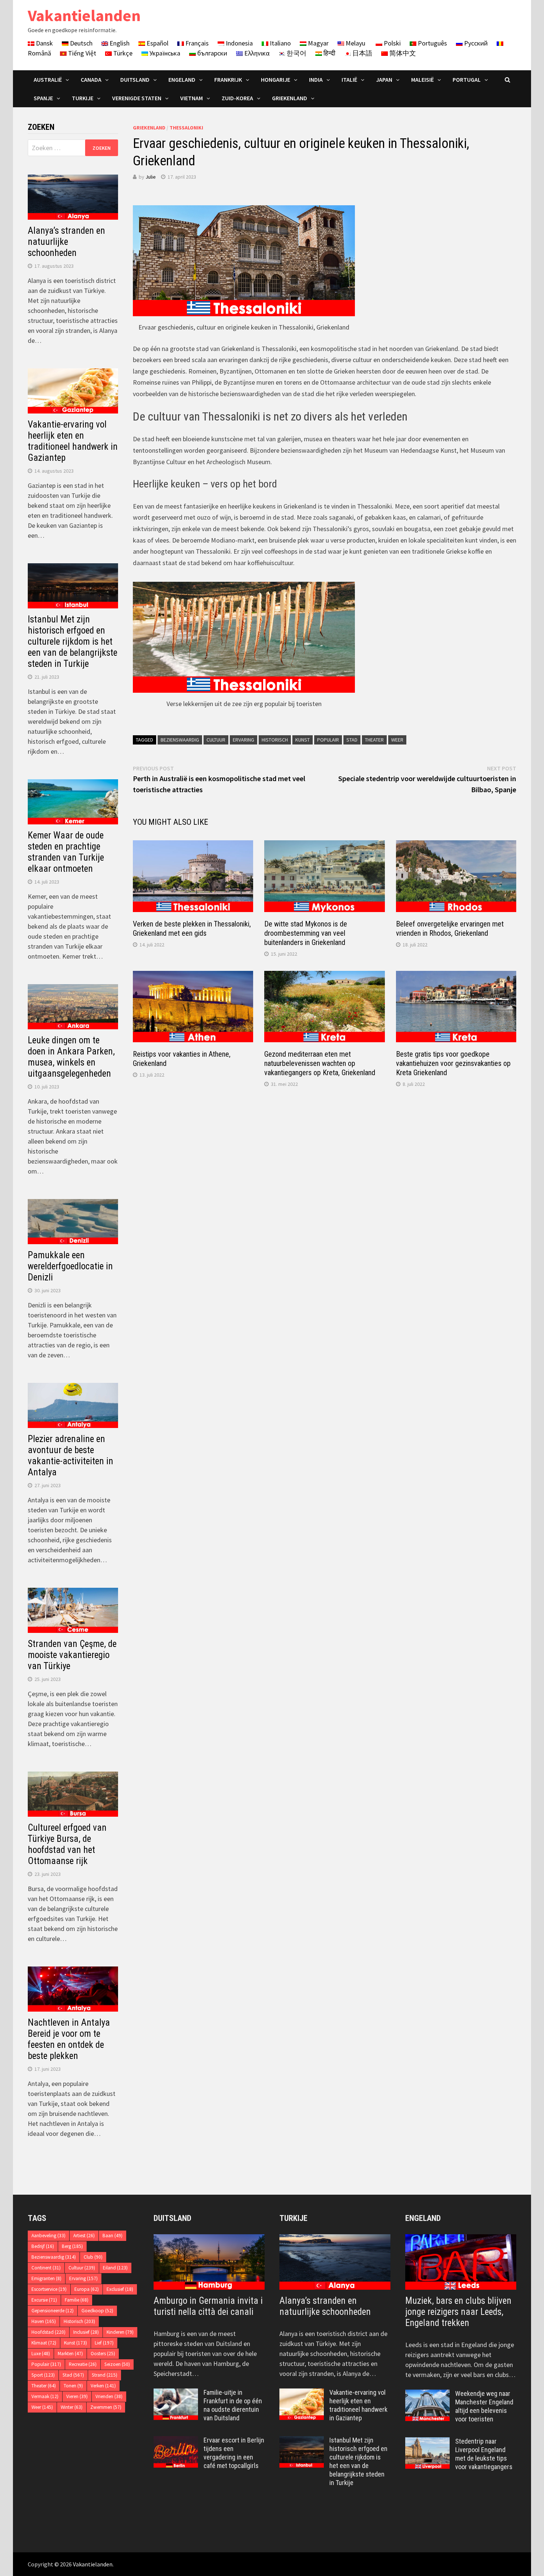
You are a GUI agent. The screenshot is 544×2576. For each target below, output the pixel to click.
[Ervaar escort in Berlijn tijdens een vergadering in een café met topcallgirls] (176, 2441)
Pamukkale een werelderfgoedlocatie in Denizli (70, 1266)
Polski (392, 43)
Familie (77, 2300)
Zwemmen (106, 2407)
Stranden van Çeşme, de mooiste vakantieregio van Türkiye (72, 1655)
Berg (72, 2246)
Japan (384, 80)
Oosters (103, 2354)
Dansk (44, 43)
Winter (72, 2407)
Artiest (84, 2236)
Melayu (355, 43)
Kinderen (120, 2332)
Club (93, 2257)
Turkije (83, 98)
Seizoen (117, 2364)
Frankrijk (228, 80)
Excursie (44, 2300)
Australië (48, 80)
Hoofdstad (48, 2332)
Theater (374, 740)
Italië (349, 80)
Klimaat (44, 2343)
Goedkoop (97, 2311)
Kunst (303, 740)
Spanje (43, 98)
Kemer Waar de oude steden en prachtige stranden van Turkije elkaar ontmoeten (66, 852)
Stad (352, 740)
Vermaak (45, 2396)
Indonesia (239, 43)
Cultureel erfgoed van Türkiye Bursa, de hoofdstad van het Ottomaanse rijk (67, 1844)
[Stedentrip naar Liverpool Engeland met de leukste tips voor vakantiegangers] (427, 2442)
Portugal (467, 80)
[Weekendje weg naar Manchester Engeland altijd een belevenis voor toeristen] (427, 2395)
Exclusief (120, 2289)
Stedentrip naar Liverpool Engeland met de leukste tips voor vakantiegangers (484, 2454)
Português (432, 43)
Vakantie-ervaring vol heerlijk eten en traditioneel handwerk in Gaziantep (73, 441)
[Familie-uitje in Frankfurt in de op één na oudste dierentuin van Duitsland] (176, 2393)
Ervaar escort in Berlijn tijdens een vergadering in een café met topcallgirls (234, 2453)
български (211, 53)
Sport (43, 2375)
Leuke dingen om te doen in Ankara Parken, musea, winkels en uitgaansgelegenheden (71, 1057)
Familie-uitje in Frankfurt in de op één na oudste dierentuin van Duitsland (233, 2405)
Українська (164, 53)
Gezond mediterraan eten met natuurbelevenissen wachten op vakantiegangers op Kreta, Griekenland (320, 1063)
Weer (397, 740)
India (316, 80)
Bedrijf (43, 2246)
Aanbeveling (48, 2236)
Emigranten (46, 2278)
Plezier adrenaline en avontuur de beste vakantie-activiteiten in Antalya (70, 1456)
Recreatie (83, 2364)
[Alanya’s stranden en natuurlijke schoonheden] (335, 2262)
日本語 (362, 53)
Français (196, 43)
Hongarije (276, 80)
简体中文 (402, 53)
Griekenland (290, 98)
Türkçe (122, 53)
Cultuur (216, 740)
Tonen (73, 2386)
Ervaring (244, 740)
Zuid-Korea (237, 98)
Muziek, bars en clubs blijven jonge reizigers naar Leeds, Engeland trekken (458, 2312)
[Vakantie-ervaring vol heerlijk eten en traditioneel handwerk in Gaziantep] (302, 2393)
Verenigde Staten (137, 98)
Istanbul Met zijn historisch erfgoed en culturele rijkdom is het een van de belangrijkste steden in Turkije (73, 642)
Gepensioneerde (53, 2311)
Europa (87, 2289)
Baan (113, 2236)
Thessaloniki (186, 128)
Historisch (275, 740)
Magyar (318, 43)
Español (157, 43)
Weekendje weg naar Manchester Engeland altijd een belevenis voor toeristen (484, 2406)
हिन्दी (329, 53)
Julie (151, 177)
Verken (103, 2386)
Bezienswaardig (180, 740)
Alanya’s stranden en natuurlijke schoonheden (66, 242)
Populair (328, 740)
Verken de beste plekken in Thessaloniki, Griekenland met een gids (192, 929)
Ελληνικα (256, 53)
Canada (91, 80)
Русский (475, 43)
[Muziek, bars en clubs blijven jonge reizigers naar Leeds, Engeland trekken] (461, 2262)
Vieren (77, 2396)
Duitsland (135, 80)
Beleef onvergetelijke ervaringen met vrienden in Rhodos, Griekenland (450, 929)
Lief (104, 2343)
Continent (46, 2268)
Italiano (280, 43)
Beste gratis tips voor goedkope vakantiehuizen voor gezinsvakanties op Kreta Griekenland (453, 1063)
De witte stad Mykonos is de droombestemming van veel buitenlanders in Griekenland (306, 933)
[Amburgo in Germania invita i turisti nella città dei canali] (209, 2262)
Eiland (115, 2268)
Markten (70, 2354)
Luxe (41, 2354)
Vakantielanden (84, 15)
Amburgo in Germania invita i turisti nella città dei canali (208, 2306)
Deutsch (80, 43)
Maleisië (422, 80)
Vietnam (192, 98)
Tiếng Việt (81, 53)
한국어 (296, 53)
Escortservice (49, 2289)
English (119, 43)
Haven (44, 2321)
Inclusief (86, 2332)
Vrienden (109, 2396)
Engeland (182, 80)
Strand (105, 2375)
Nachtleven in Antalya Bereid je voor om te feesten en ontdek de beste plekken (69, 2039)
